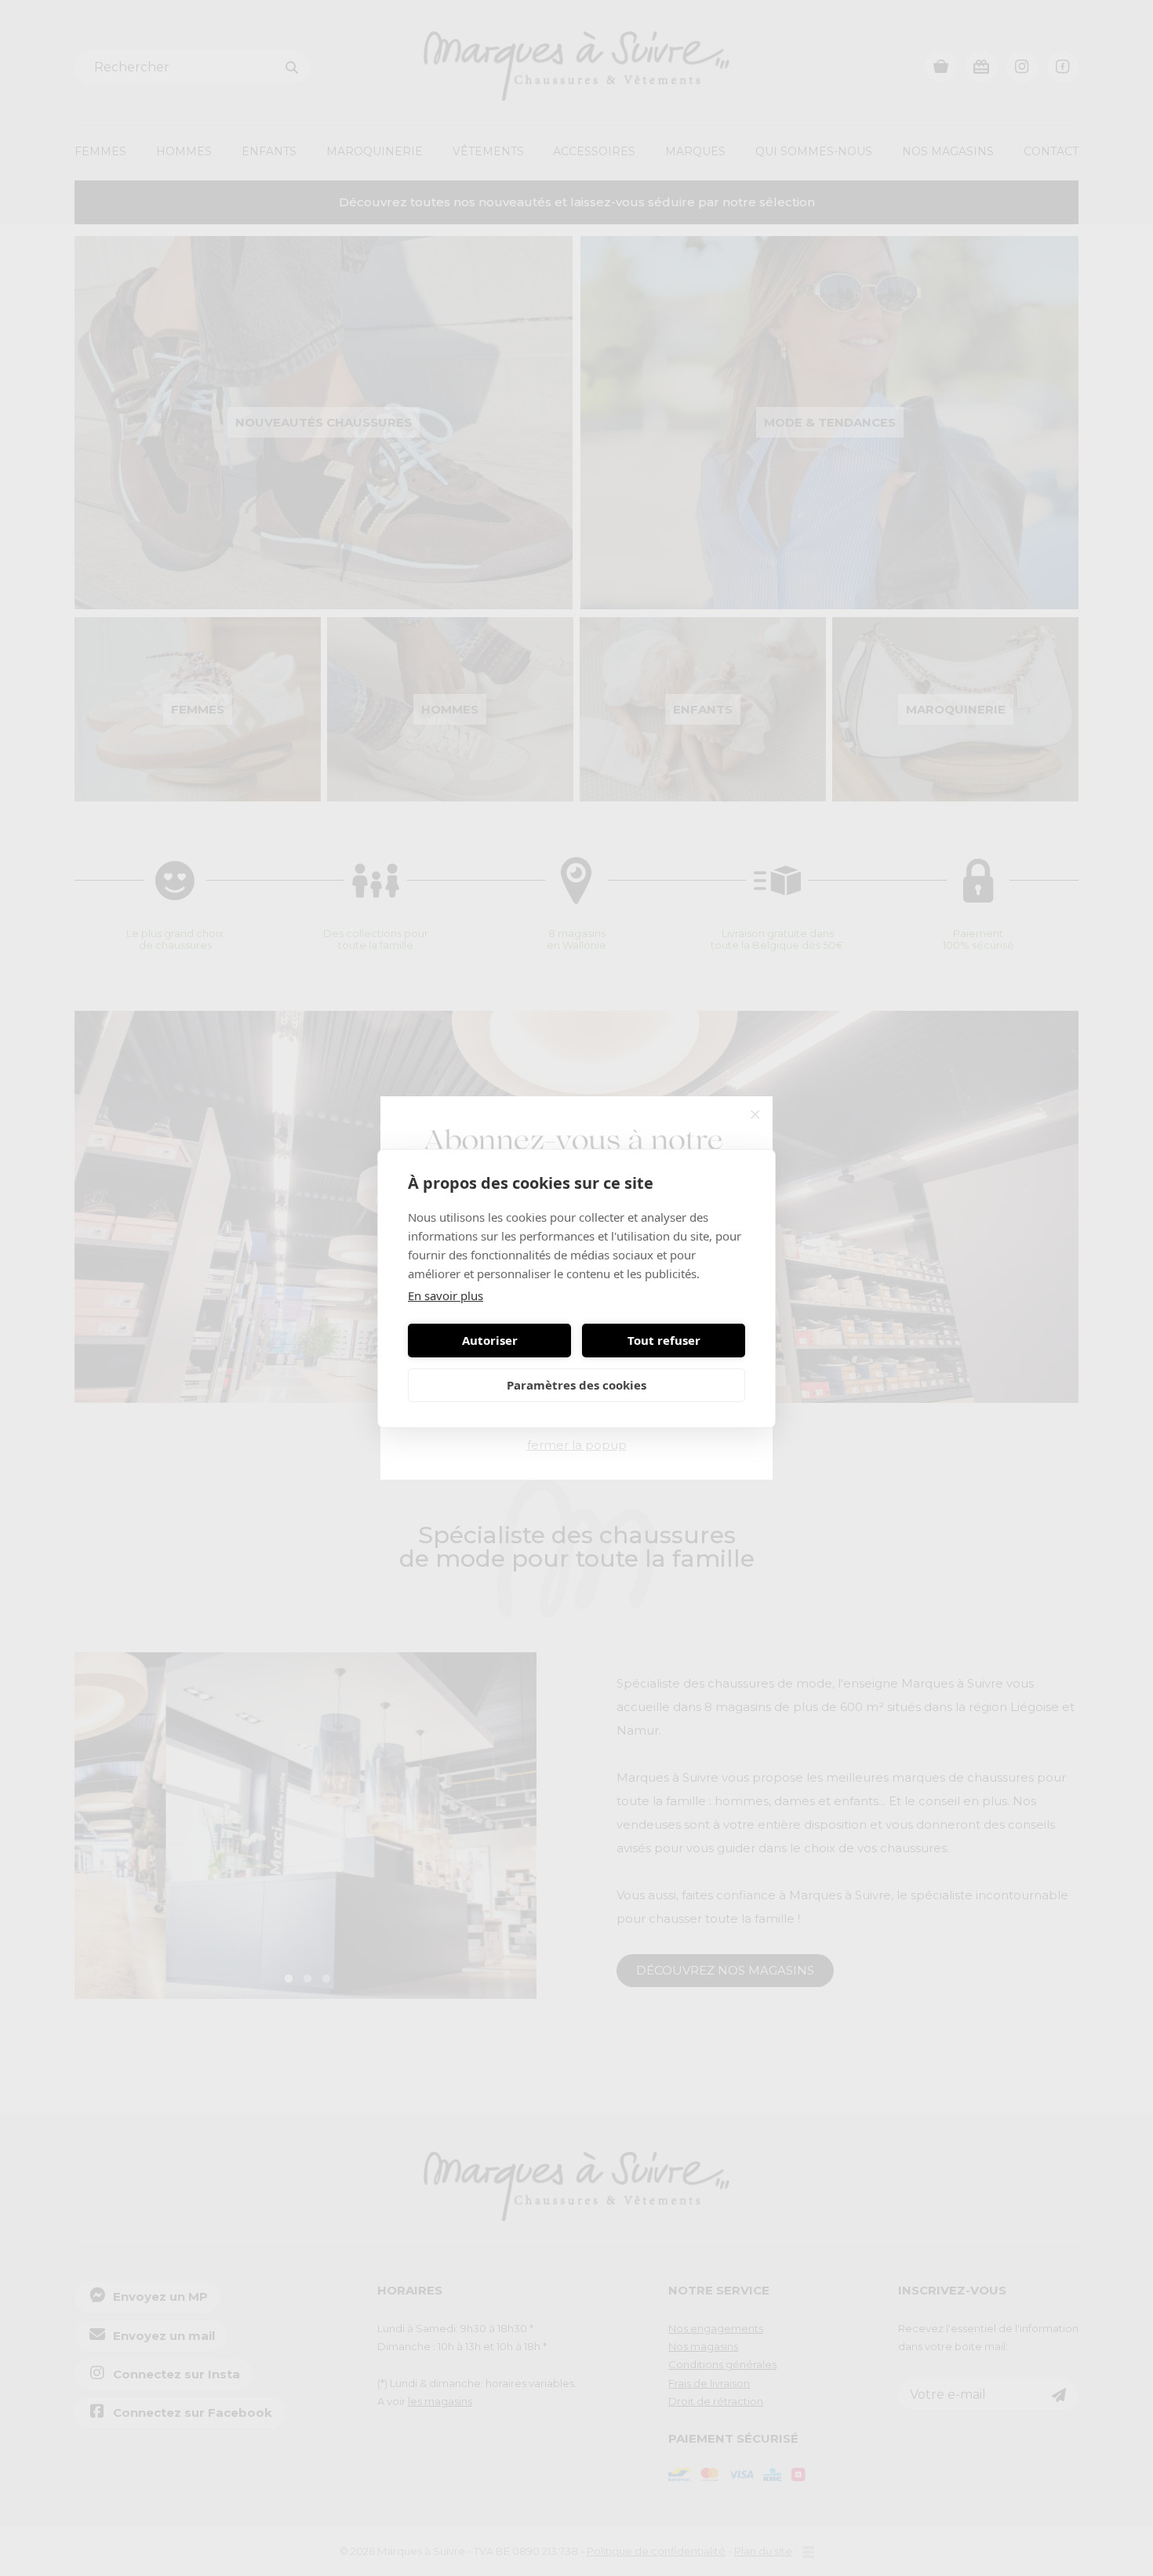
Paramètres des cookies (576, 1385)
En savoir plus (446, 1295)
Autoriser (490, 1340)
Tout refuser (664, 1340)
